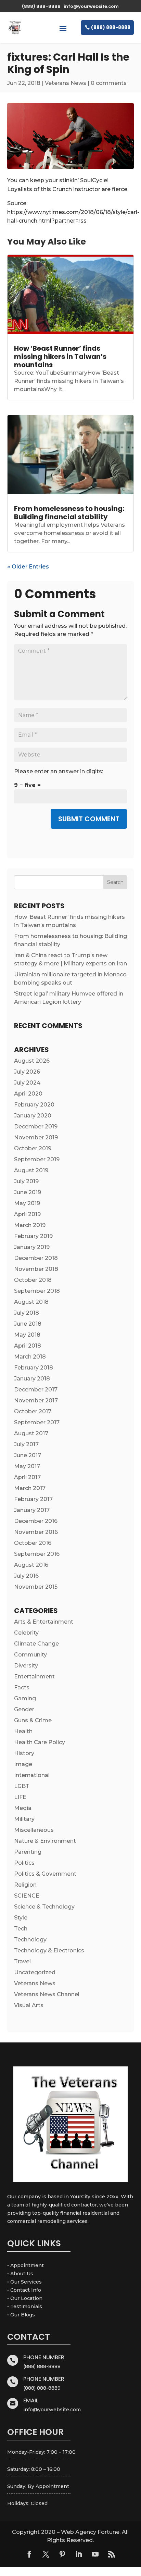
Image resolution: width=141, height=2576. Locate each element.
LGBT (22, 1786)
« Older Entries (28, 567)
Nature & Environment (45, 1841)
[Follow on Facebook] (29, 2554)
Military (24, 1819)
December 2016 (36, 1521)
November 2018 (36, 1269)
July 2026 (27, 1072)
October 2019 (33, 1148)
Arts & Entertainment (44, 1622)
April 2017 (27, 1477)
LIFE (20, 1797)
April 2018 (28, 1346)
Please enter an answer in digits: (59, 771)
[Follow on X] (46, 2554)
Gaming (25, 1698)
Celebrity (26, 1633)
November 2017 (36, 1400)
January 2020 (33, 1116)
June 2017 (28, 1455)
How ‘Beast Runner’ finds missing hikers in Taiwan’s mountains (60, 357)
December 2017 (36, 1390)
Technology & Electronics (49, 1950)
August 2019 (31, 1170)
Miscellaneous (34, 1830)
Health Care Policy (40, 1742)
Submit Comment (89, 819)
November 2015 (36, 1587)
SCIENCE (27, 1896)
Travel (22, 1961)
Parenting (28, 1852)
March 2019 (30, 1225)
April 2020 (28, 1094)
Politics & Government (45, 1874)
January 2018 (32, 1379)
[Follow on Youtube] (95, 2554)
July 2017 (26, 1444)
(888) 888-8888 (111, 27)
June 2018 (28, 1324)
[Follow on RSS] (112, 2554)
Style (21, 1918)
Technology (30, 1940)
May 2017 (27, 1466)
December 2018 (36, 1258)
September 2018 (37, 1291)
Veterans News (66, 83)
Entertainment (34, 1677)
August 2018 (31, 1302)
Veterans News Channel (47, 1994)
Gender (24, 1709)
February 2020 (34, 1105)
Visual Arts (29, 2005)
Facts (22, 1687)
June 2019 (28, 1192)
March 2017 (30, 1488)
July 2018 (27, 1313)
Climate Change (36, 1644)
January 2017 (32, 1510)
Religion (25, 1885)
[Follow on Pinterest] (62, 2554)
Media (23, 1808)
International (32, 1775)
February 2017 (33, 1499)
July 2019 (26, 1181)
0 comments (109, 83)
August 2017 (31, 1433)
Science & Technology (44, 1907)
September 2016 (37, 1554)
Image (23, 1764)
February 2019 (33, 1236)
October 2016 (33, 1543)
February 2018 (34, 1368)
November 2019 (36, 1137)
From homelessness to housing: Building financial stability (69, 513)
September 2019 (37, 1159)
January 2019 (32, 1247)
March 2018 (30, 1357)
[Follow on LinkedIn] (79, 2554)
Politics (24, 1863)
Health (23, 1731)
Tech (21, 1929)
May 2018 (27, 1335)
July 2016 (26, 1576)
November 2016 (36, 1532)
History (24, 1753)
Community (30, 1655)
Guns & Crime (33, 1720)
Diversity (26, 1666)
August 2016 (31, 1565)
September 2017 (37, 1422)
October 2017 (33, 1411)
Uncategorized (35, 1972)
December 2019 (36, 1127)
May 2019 (27, 1203)
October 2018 (33, 1280)
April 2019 (27, 1214)
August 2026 (32, 1061)
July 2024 (27, 1083)
